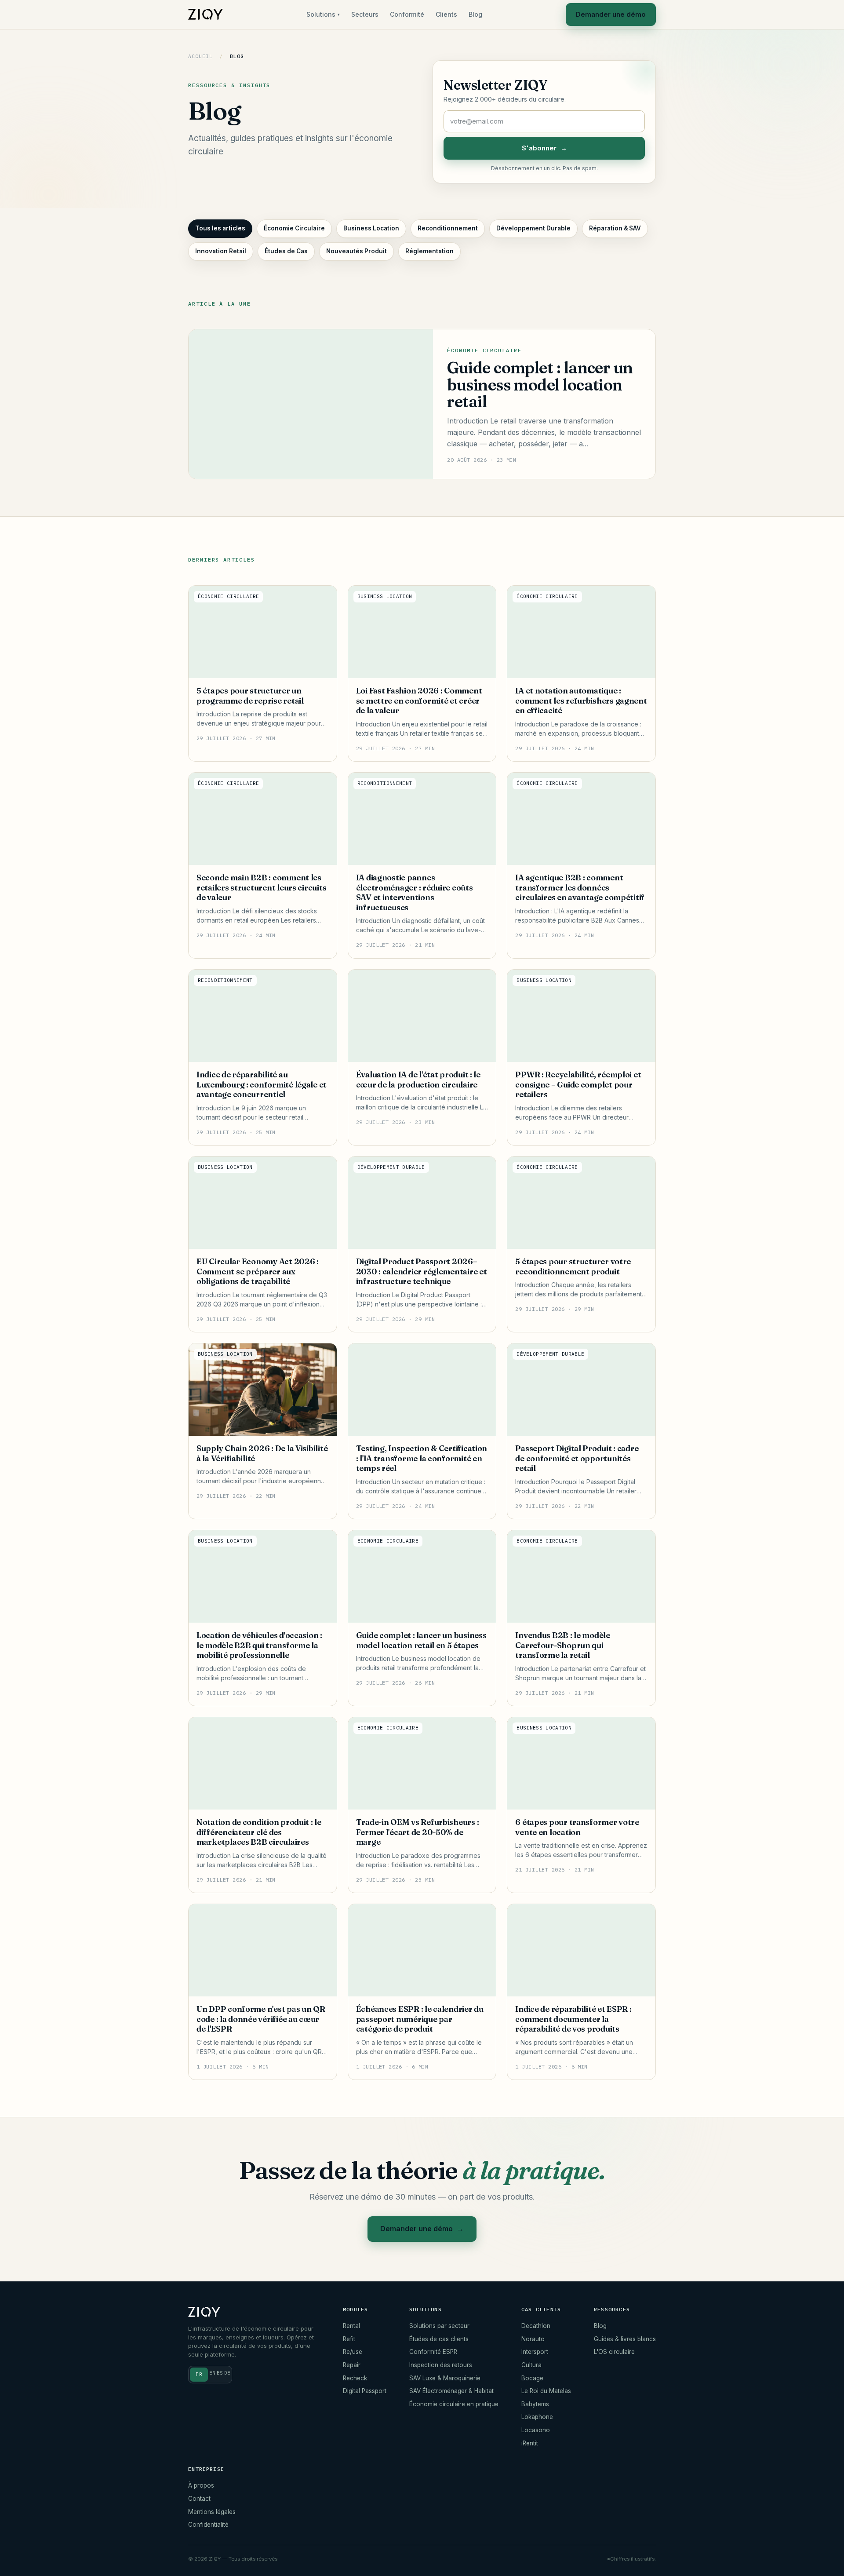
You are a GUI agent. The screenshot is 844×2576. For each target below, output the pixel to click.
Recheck (355, 2378)
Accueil (200, 56)
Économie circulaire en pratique (454, 2404)
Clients (446, 14)
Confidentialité (208, 2525)
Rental (351, 2326)
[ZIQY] (206, 15)
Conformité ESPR (433, 2352)
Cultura (531, 2365)
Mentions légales (212, 2512)
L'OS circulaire (614, 2352)
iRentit (530, 2443)
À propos (201, 2485)
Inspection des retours (441, 2365)
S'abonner (544, 148)
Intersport (535, 2352)
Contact (199, 2499)
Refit (349, 2339)
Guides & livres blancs (625, 2339)
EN (212, 2373)
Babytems (535, 2404)
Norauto (533, 2339)
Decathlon (536, 2326)
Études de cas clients (439, 2339)
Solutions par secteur (439, 2326)
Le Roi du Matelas (546, 2391)
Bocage (532, 2378)
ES (220, 2373)
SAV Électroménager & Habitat (451, 2391)
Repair (352, 2365)
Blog (475, 14)
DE (227, 2373)
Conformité (407, 14)
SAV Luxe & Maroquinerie (445, 2378)
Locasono (536, 2430)
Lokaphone (537, 2417)
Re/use (353, 2352)
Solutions (323, 14)
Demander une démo (611, 14)
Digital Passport (365, 2391)
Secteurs (365, 14)
